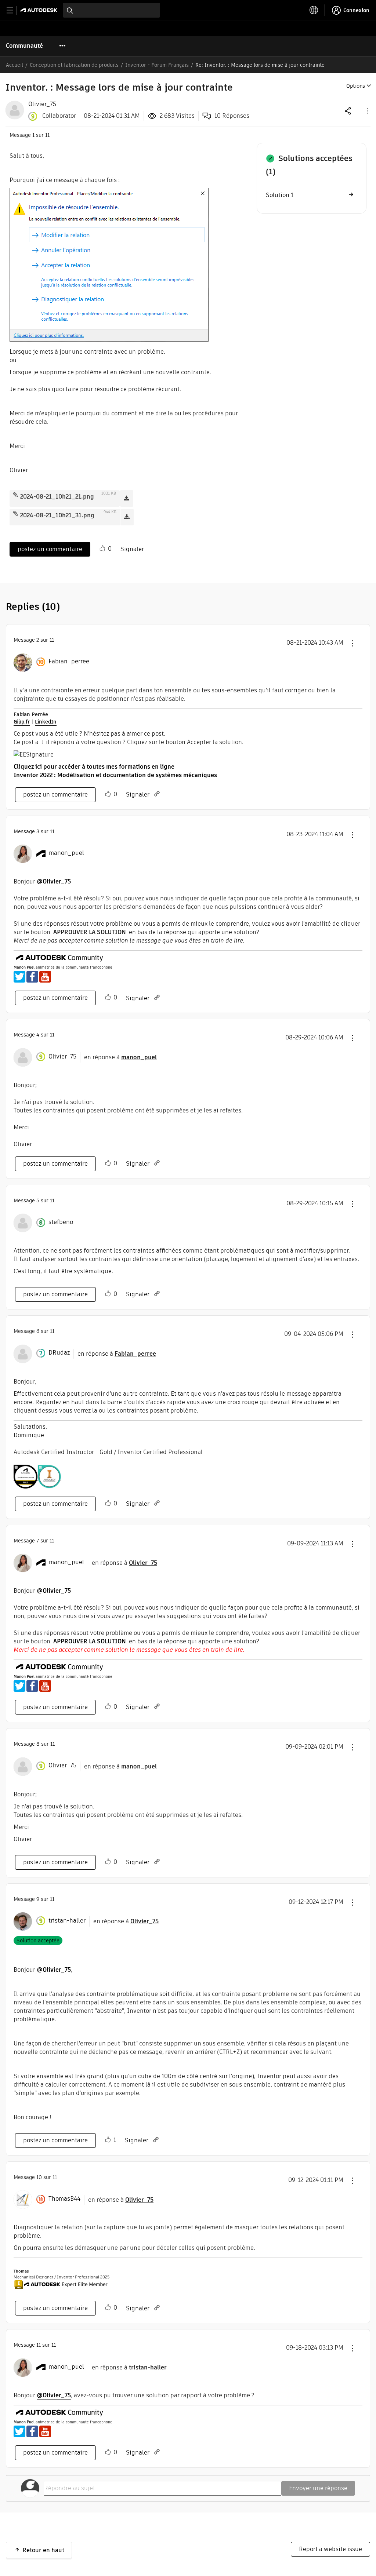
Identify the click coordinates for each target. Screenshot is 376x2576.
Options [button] (356, 86)
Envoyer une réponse (318, 2488)
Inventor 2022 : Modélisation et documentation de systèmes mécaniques (115, 775)
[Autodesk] (40, 10)
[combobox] (111, 10)
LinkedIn (46, 722)
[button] (367, 111)
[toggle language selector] (314, 10)
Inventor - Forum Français (157, 65)
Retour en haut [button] (43, 2550)
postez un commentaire (50, 549)
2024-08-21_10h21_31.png (57, 515)
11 (39, 2345)
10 (39, 2177)
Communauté (24, 46)
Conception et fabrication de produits (74, 65)
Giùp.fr (22, 722)
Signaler (132, 549)
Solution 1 (280, 195)
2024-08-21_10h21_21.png (57, 497)
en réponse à (120, 1057)
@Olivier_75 (54, 881)
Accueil (15, 65)
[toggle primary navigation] (14, 10)
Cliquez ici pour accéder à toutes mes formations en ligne (94, 767)
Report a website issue (330, 2549)
